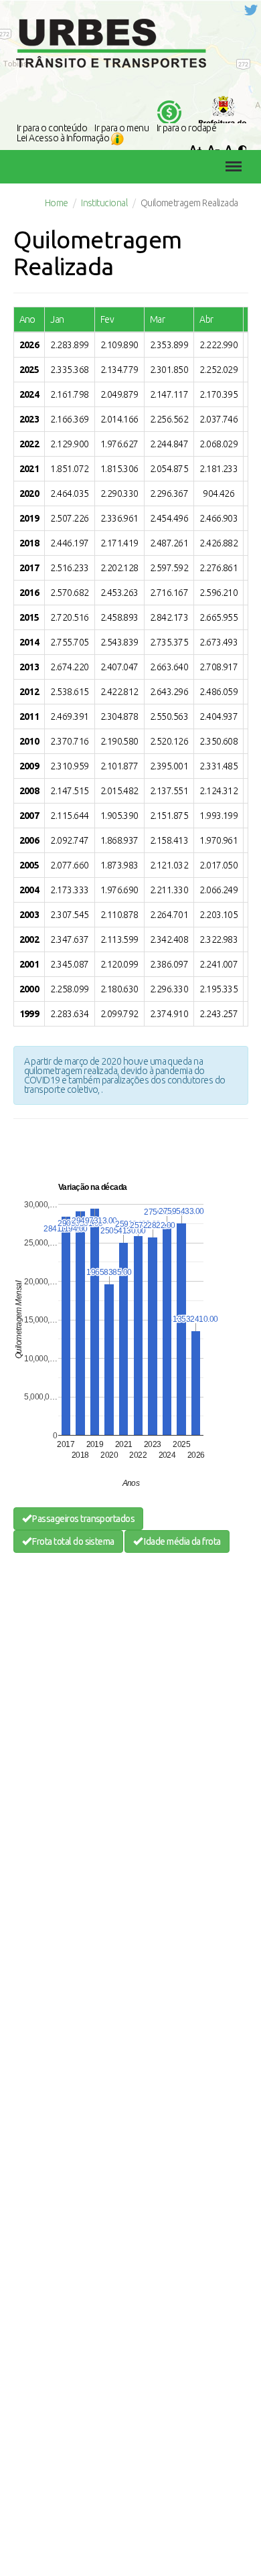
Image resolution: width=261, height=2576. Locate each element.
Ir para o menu (121, 128)
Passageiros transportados (83, 1519)
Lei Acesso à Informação (64, 138)
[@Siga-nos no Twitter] (251, 9)
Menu (230, 157)
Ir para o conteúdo (52, 128)
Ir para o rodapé (187, 128)
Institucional (104, 203)
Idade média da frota (182, 1541)
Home (57, 203)
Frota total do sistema (73, 1541)
